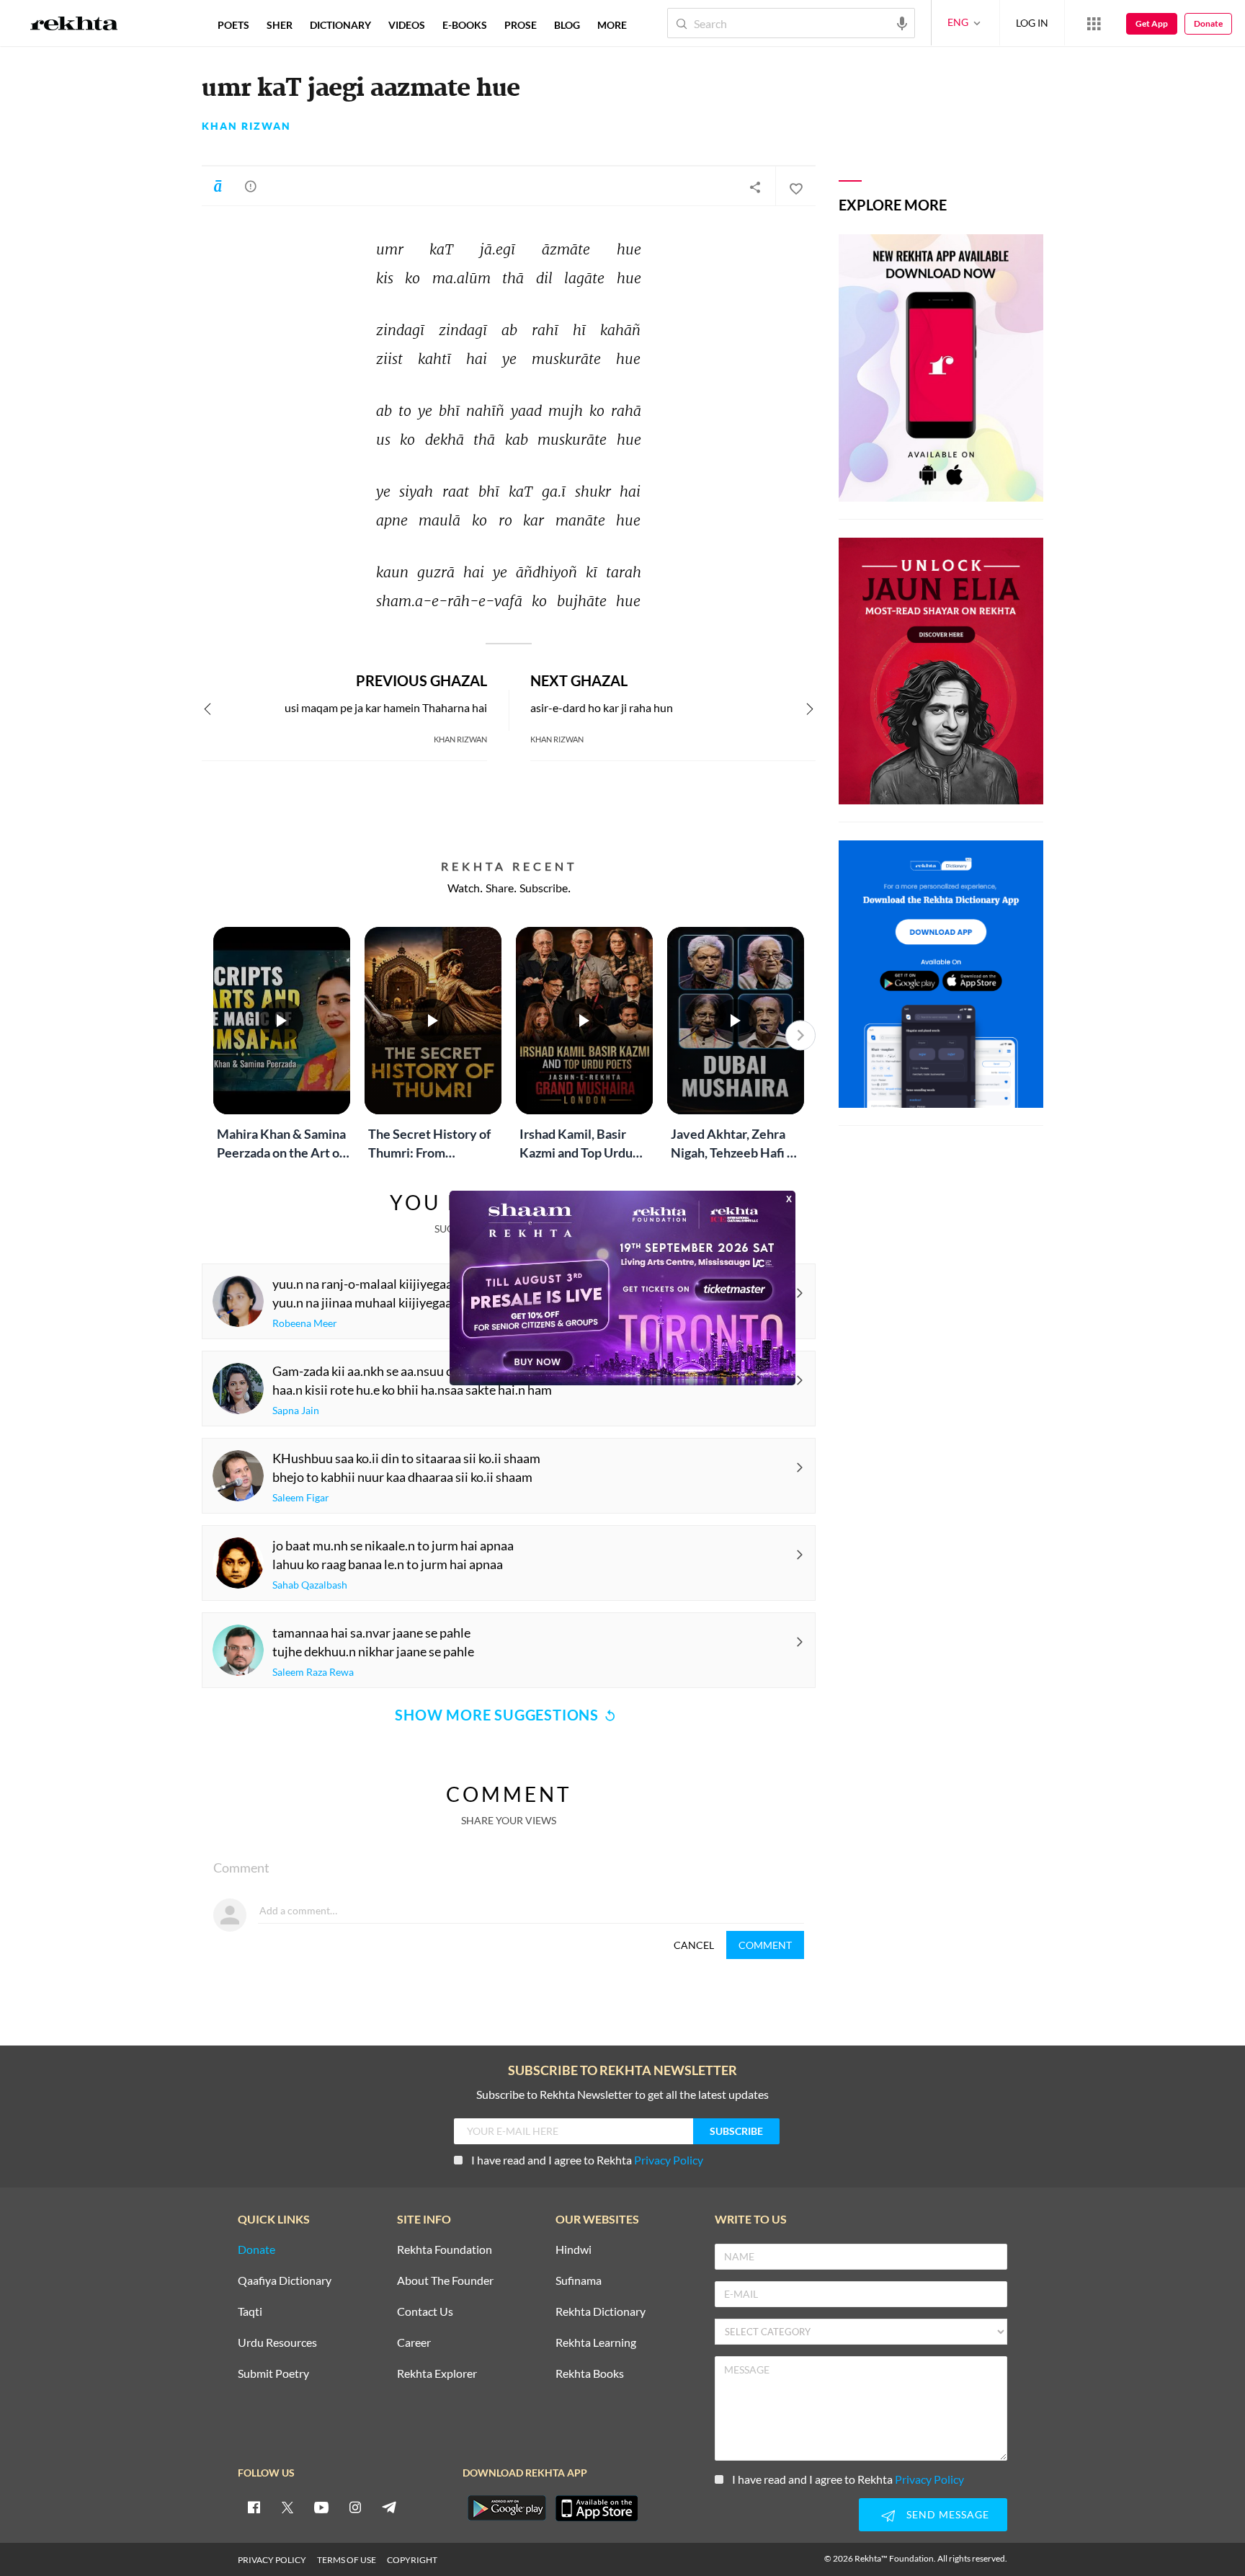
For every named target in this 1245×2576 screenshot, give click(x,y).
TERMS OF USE (347, 2560)
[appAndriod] (507, 2508)
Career (414, 2343)
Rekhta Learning (596, 2343)
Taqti (250, 2312)
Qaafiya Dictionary (285, 2281)
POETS (233, 25)
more (612, 25)
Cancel (694, 1945)
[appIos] (597, 2508)
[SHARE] (755, 187)
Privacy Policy (669, 2160)
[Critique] (251, 186)
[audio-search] (902, 22)
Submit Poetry (273, 2374)
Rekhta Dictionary (601, 2312)
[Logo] (74, 25)
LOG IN (1032, 23)
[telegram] (389, 2507)
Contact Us (425, 2312)
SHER (280, 25)
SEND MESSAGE (948, 2514)
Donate (1208, 23)
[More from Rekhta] (1094, 23)
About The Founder (445, 2281)
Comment (765, 1945)
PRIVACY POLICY (272, 2560)
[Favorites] (795, 187)
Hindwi (574, 2250)
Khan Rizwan (246, 126)
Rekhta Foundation (445, 2250)
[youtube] (321, 2507)
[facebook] (254, 2507)
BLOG (567, 25)
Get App (1152, 23)
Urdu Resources (277, 2343)
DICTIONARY (340, 25)
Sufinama (579, 2281)
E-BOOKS (465, 25)
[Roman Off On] (218, 186)
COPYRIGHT (412, 2560)
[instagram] (355, 2507)
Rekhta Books (590, 2374)
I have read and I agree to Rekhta (587, 2160)
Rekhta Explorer (437, 2374)
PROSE (521, 25)
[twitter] (287, 2507)
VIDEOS (407, 25)
